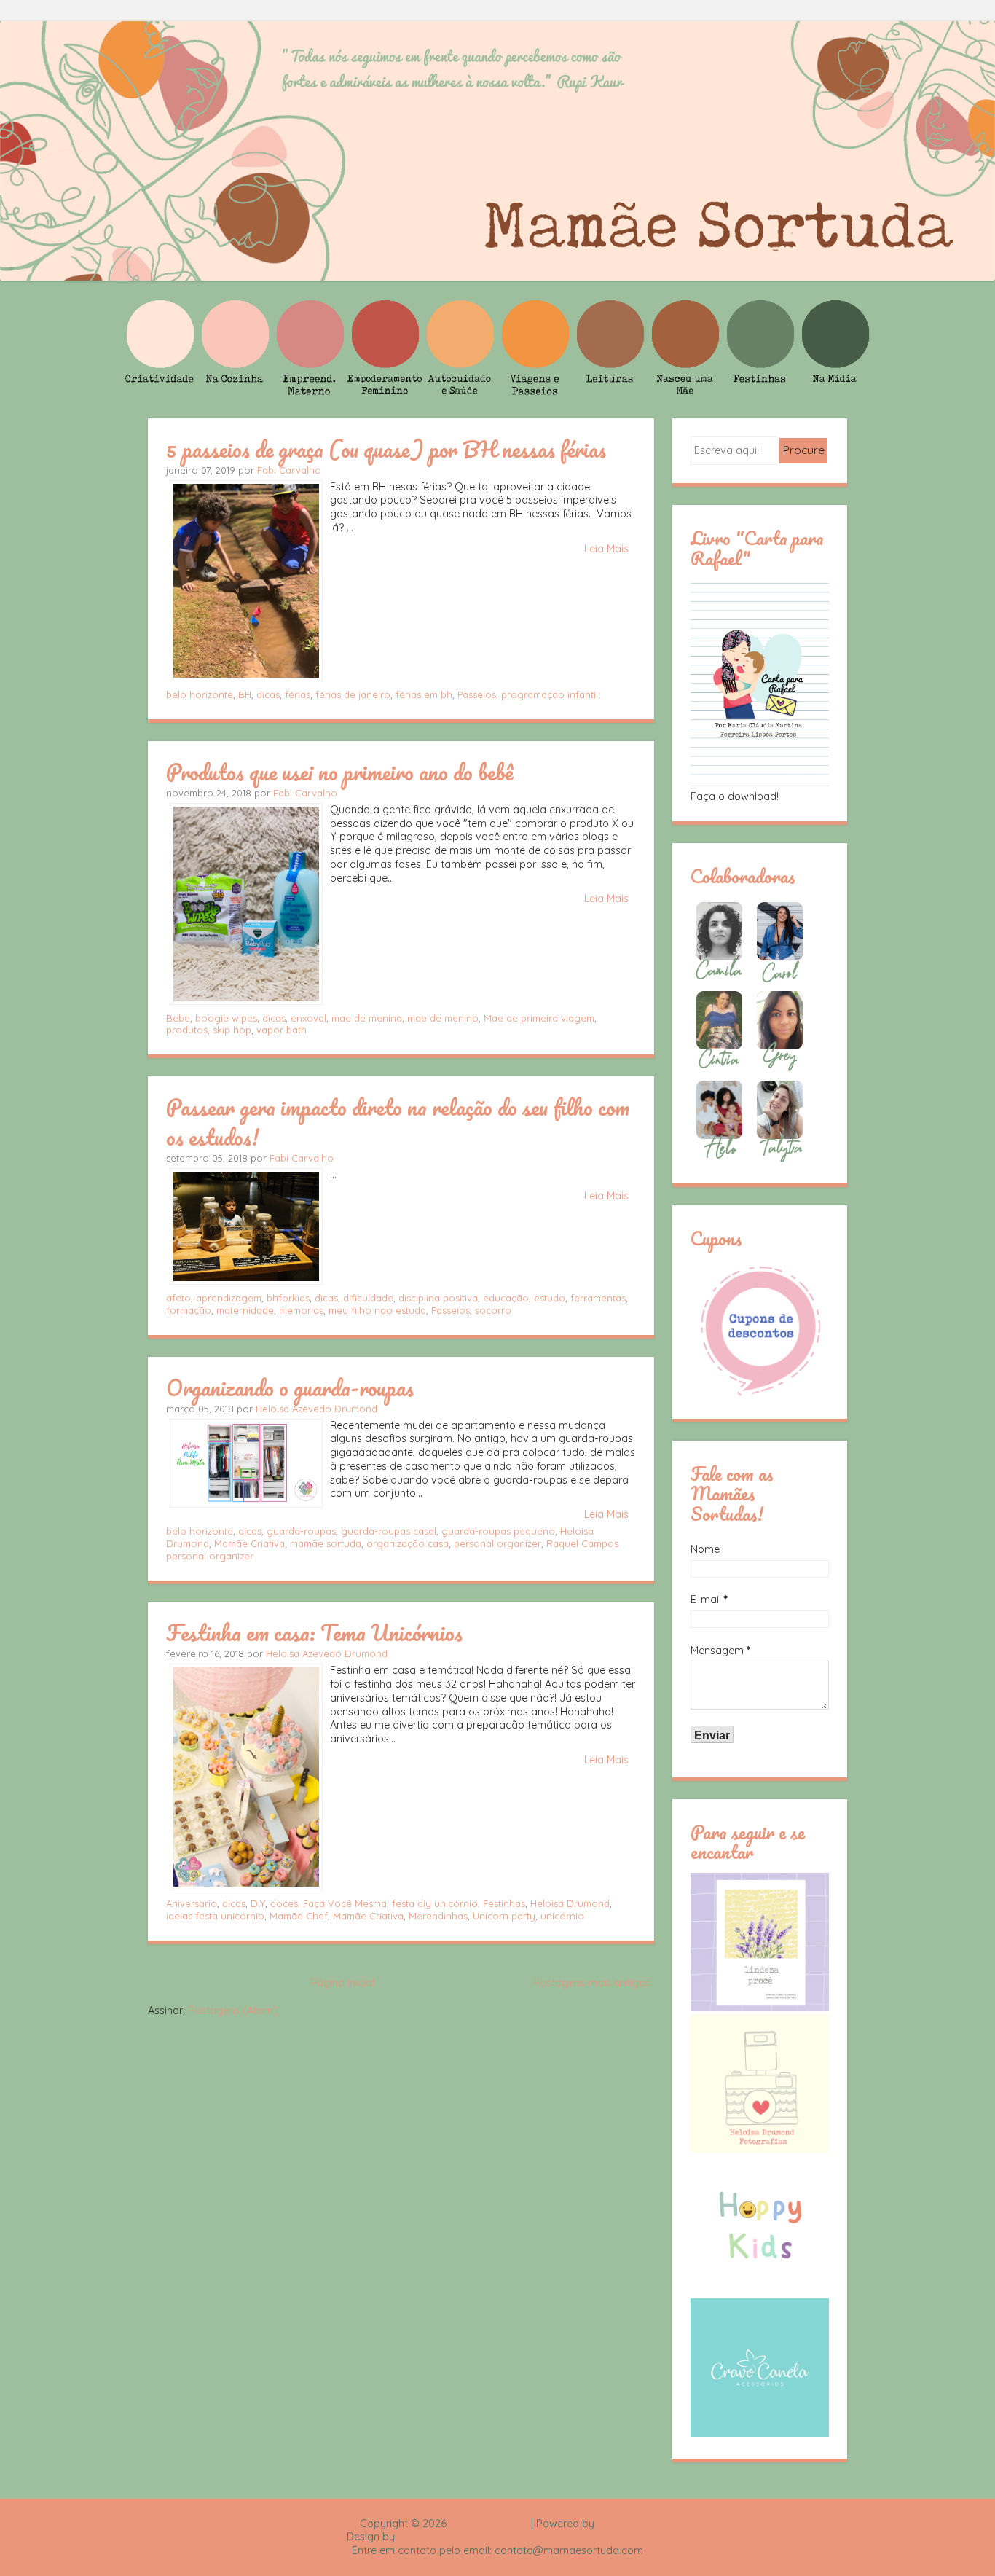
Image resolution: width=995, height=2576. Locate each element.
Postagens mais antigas (592, 1983)
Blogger (616, 2524)
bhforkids (288, 1298)
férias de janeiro (353, 694)
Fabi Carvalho (289, 470)
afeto (178, 1298)
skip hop (232, 1030)
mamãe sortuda (326, 1543)
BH (245, 694)
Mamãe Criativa (249, 1543)
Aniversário (192, 1903)
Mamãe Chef (299, 1916)
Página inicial (342, 1983)
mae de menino (443, 1018)
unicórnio (562, 1916)
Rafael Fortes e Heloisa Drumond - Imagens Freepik (523, 2537)
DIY (258, 1903)
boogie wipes (226, 1018)
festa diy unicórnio (435, 1903)
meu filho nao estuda (377, 1310)
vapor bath (282, 1030)
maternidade (245, 1310)
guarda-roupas (301, 1531)
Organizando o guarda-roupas (290, 1387)
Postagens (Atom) (233, 2011)
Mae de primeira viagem (539, 1018)
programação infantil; (551, 694)
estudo (550, 1298)
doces (284, 1903)
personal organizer (497, 1543)
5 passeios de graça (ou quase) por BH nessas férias (386, 449)
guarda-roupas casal (389, 1531)
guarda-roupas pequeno (498, 1531)
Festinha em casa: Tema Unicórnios (314, 1632)
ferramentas (598, 1298)
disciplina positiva (438, 1298)
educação (506, 1298)
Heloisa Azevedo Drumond (316, 1409)
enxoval (308, 1018)
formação (189, 1310)
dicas (268, 694)
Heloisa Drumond (570, 1903)
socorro (493, 1310)
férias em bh (424, 694)
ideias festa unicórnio (215, 1916)
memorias (301, 1310)
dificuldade (368, 1298)
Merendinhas (438, 1916)
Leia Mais (606, 549)
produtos (187, 1030)
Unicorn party (504, 1916)
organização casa (408, 1543)
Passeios (477, 694)
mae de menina (367, 1018)
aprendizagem (229, 1298)
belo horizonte (200, 694)
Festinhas (504, 1903)
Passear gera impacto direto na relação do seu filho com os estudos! (398, 1122)
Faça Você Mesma (345, 1903)
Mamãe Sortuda (489, 2524)
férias (298, 694)
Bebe (178, 1018)
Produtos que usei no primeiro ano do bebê (339, 772)
